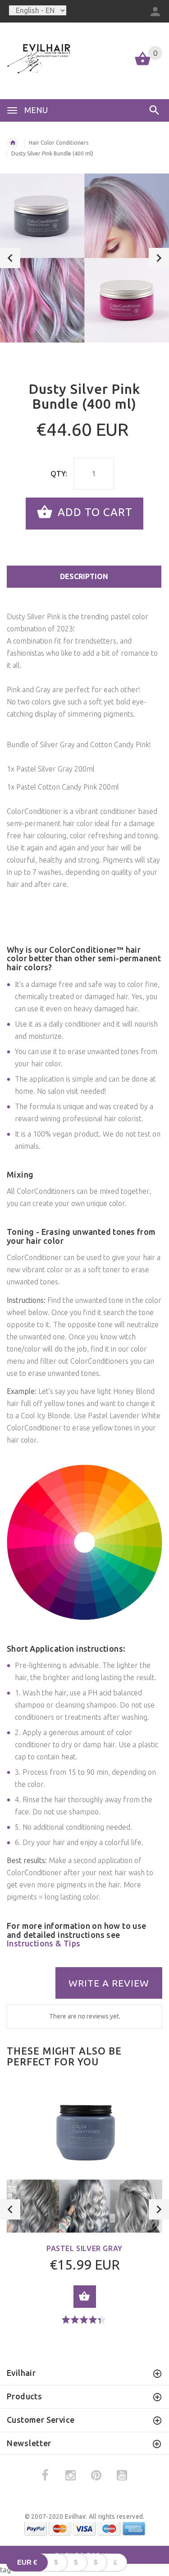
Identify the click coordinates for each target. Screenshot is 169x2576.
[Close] (153, 1187)
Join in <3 (84, 1378)
